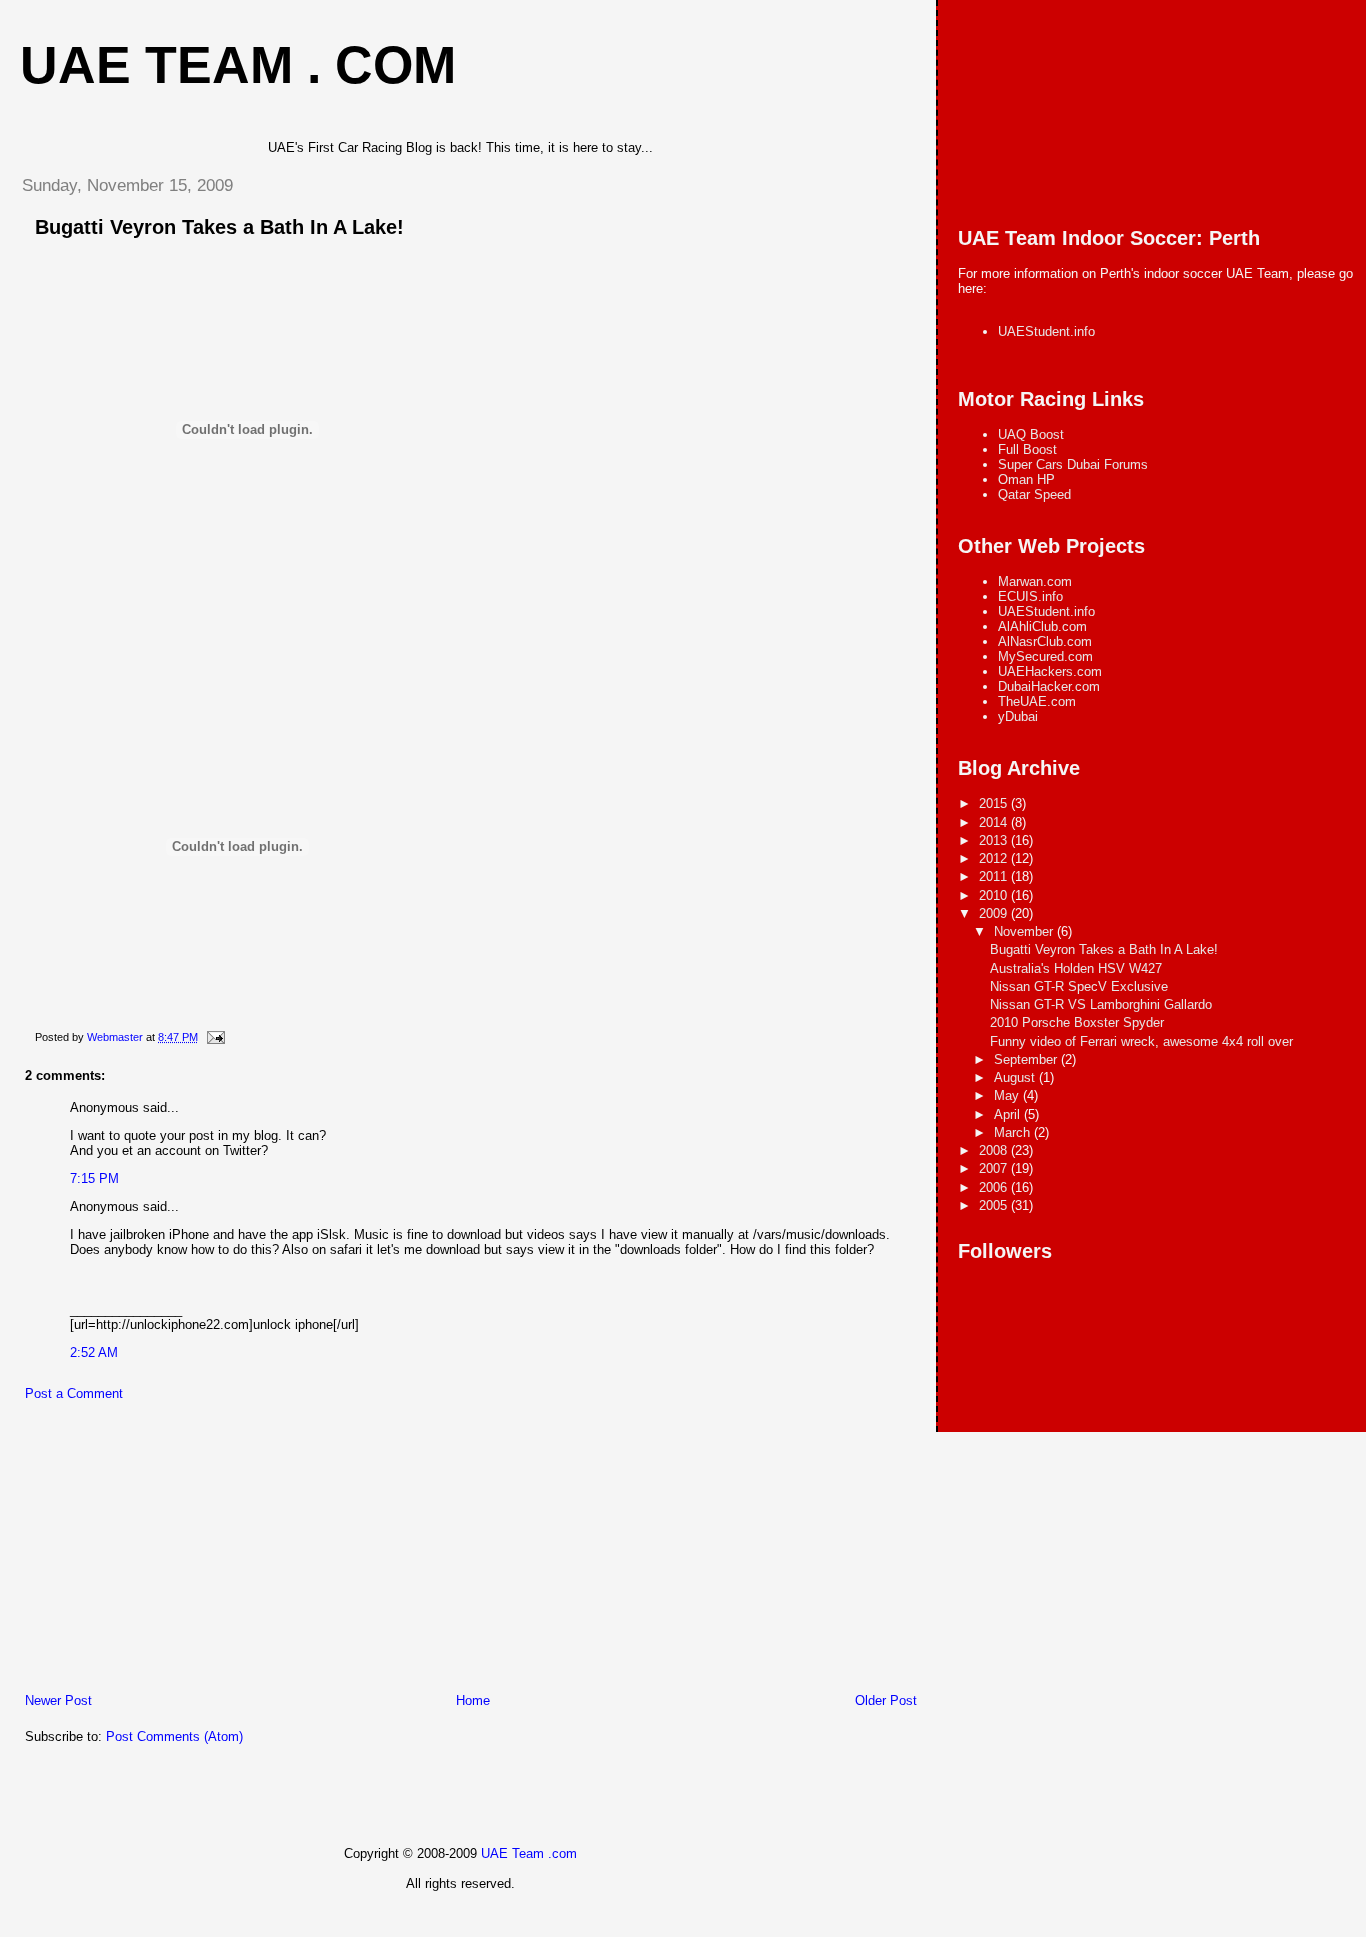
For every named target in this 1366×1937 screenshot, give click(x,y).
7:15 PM (94, 1178)
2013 (995, 840)
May (1008, 1095)
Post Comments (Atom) (174, 1736)
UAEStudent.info (1046, 331)
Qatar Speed (1034, 494)
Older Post (886, 1700)
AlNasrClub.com (1045, 641)
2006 (995, 1187)
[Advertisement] (155, 1552)
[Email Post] (214, 1037)
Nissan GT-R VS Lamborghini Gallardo (1101, 1004)
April (1009, 1114)
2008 (995, 1150)
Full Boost (1027, 449)
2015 (995, 803)
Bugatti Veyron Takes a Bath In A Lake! (219, 227)
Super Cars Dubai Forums (1073, 464)
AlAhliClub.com (1042, 626)
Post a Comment (74, 1393)
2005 (995, 1205)
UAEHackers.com (1050, 671)
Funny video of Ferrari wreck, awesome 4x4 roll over (1141, 1041)
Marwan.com (1035, 581)
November (1025, 931)
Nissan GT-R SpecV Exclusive (1079, 986)
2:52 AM (94, 1352)
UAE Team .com (529, 1853)
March (1014, 1132)
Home (473, 1700)
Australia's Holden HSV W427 (1076, 968)
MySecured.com (1045, 656)
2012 (995, 858)
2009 (995, 913)
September (1027, 1059)
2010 (995, 895)
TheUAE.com (1037, 701)
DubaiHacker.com (1049, 686)
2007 (995, 1168)
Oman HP (1026, 479)
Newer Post (58, 1700)
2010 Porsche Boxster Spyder (1077, 1022)
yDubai (1018, 716)
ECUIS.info (1030, 596)
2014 (995, 822)
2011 (995, 876)
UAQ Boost (1031, 434)
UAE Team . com (238, 65)
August (1016, 1077)
